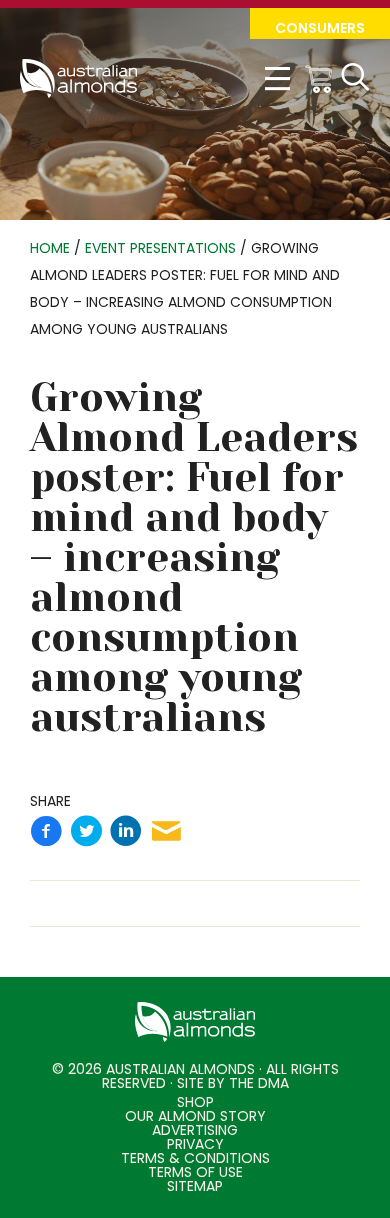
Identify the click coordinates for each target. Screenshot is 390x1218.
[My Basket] (320, 78)
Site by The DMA (233, 1083)
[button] (320, 23)
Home (50, 248)
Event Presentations (160, 248)
